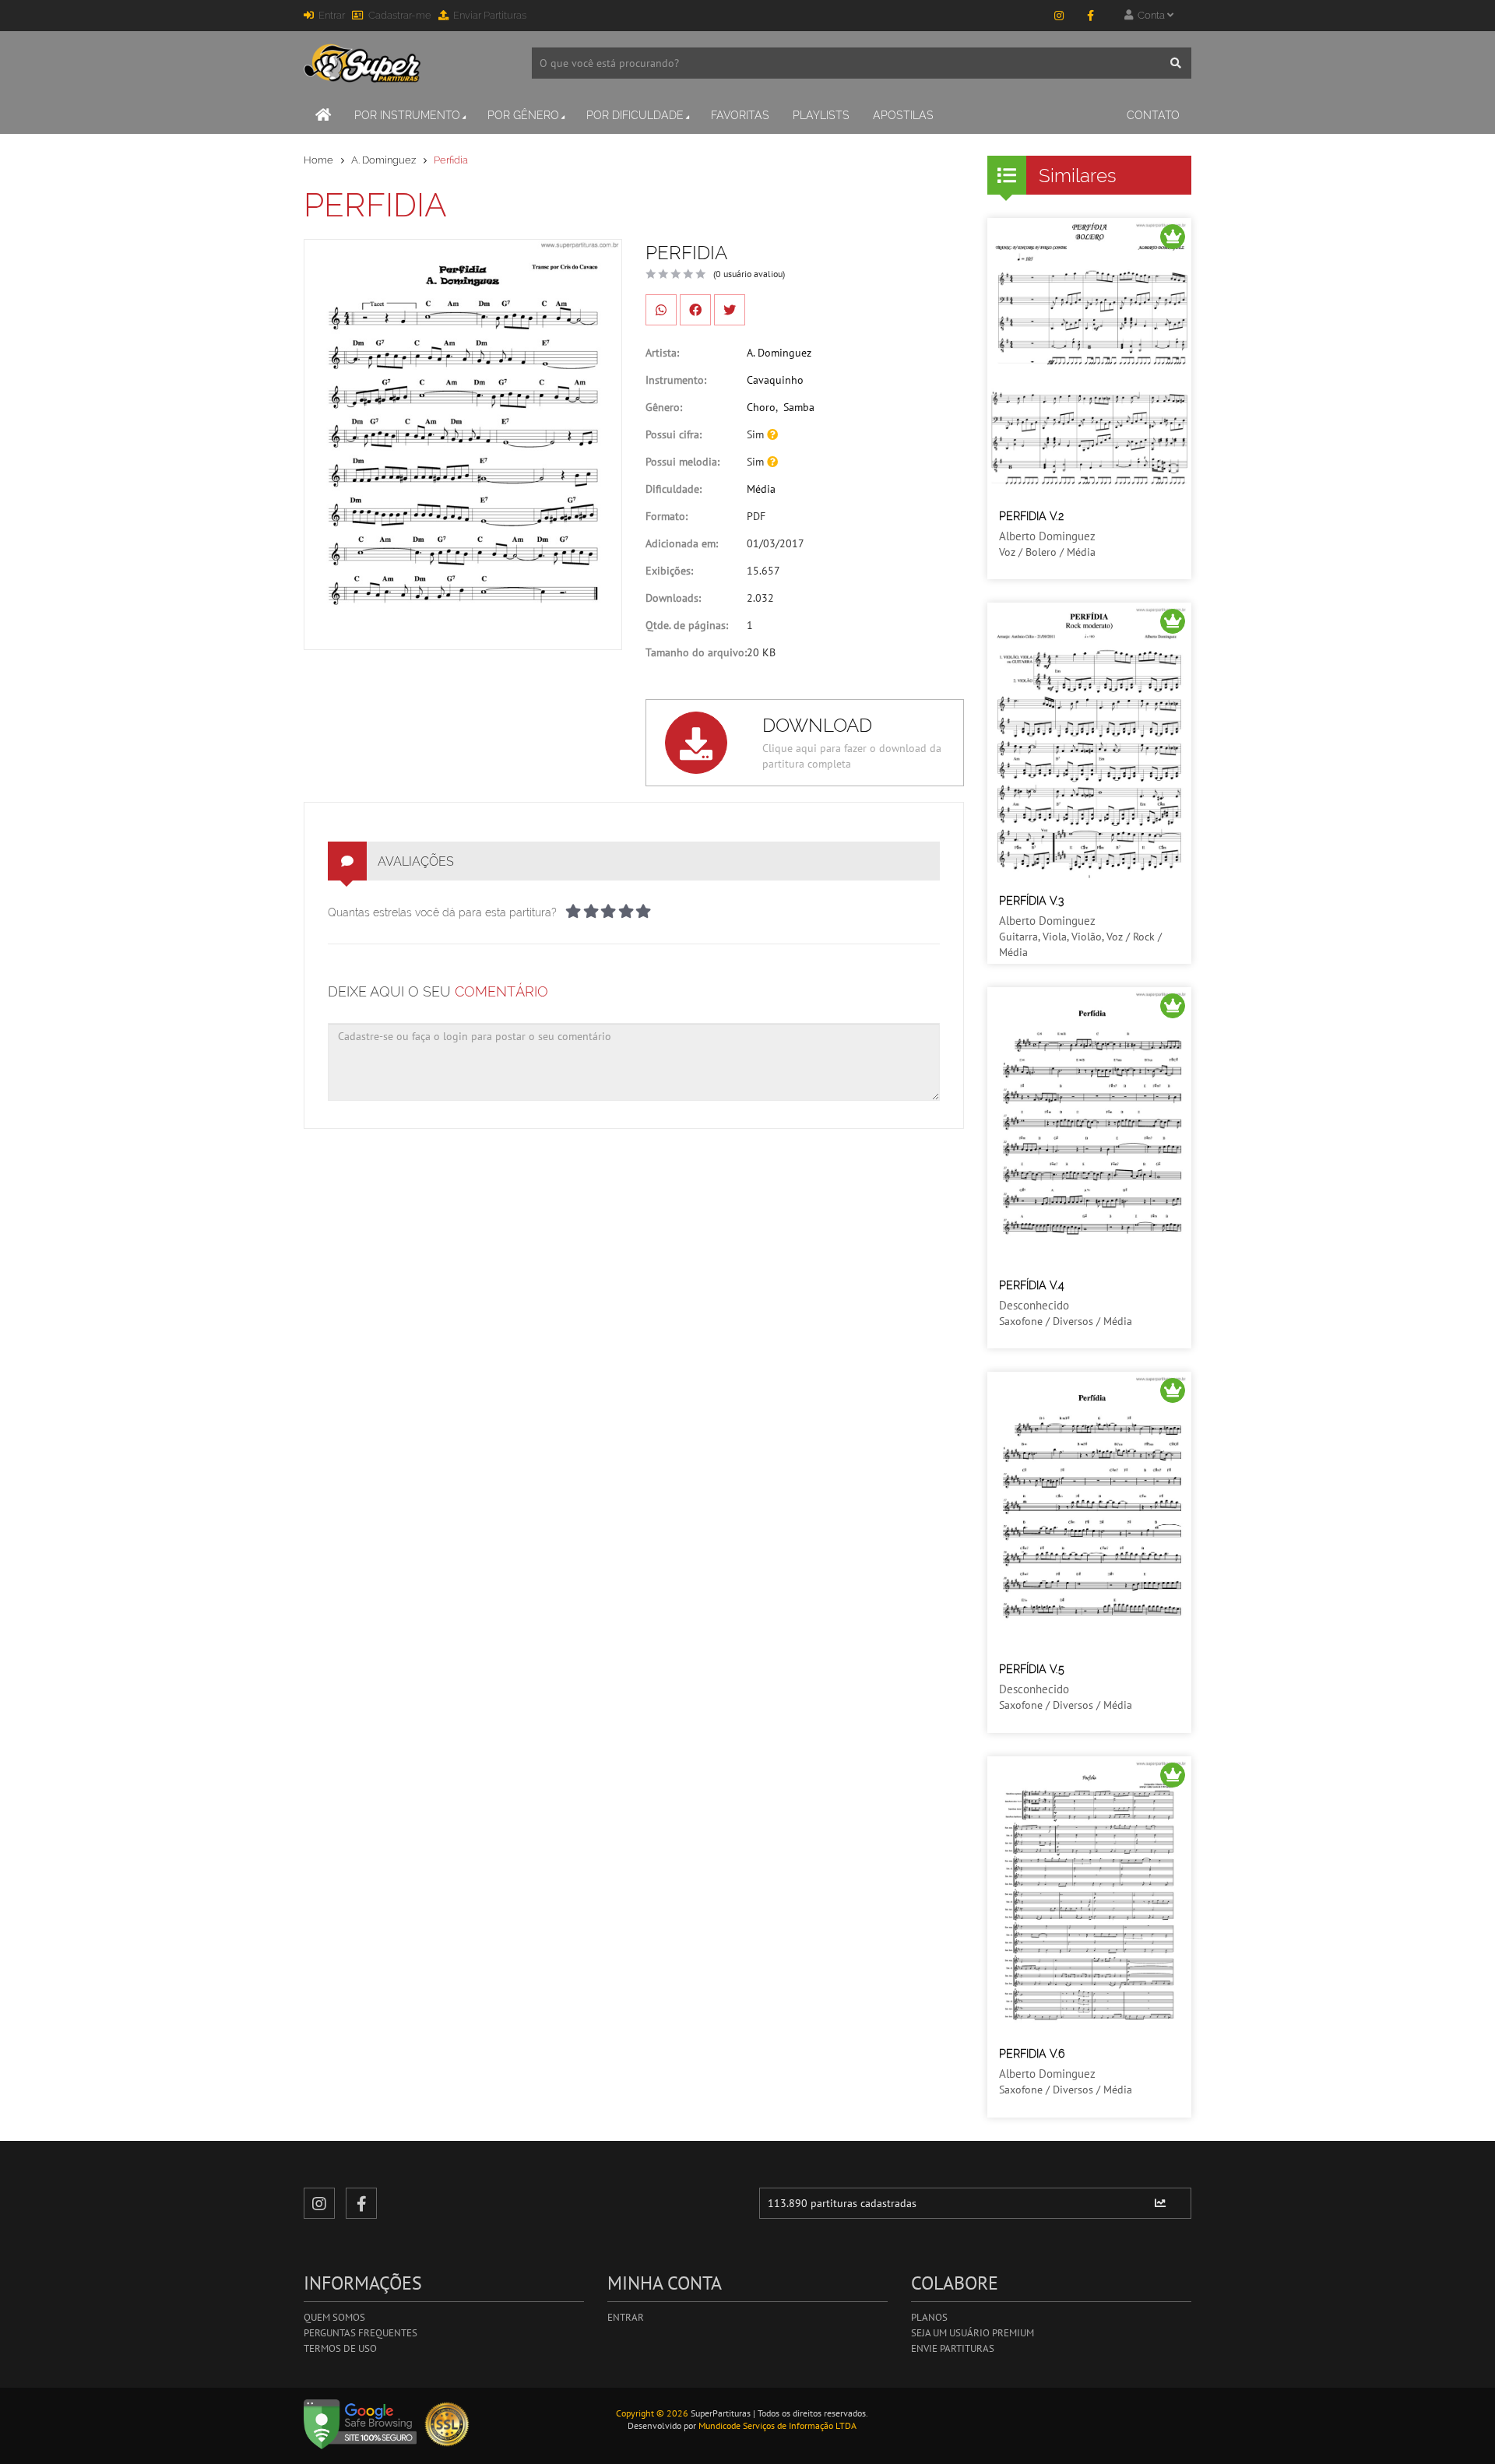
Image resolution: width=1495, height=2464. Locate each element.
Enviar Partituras (490, 15)
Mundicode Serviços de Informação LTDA (777, 2425)
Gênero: (664, 407)
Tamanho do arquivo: (696, 652)
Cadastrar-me (400, 15)
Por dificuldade (635, 115)
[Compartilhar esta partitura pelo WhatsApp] (661, 310)
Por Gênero (523, 115)
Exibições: (669, 571)
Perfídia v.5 (1032, 1669)
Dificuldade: (674, 489)
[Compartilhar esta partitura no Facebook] (695, 310)
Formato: (667, 516)
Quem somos (334, 2317)
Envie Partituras (953, 2348)
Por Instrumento (407, 115)
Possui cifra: (674, 434)
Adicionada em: (682, 543)
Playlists (821, 115)
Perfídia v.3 (1031, 901)
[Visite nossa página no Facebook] (1090, 16)
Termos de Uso (340, 2348)
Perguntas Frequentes (361, 2333)
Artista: (662, 353)
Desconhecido (1034, 1305)
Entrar (332, 15)
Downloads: (673, 598)
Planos (929, 2317)
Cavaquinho (775, 380)
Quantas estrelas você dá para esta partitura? (442, 912)
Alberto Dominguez (1047, 536)
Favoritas (740, 115)
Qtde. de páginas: (687, 625)
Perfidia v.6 (1032, 2054)
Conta (1150, 15)
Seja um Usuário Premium (973, 2333)
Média (761, 489)
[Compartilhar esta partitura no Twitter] (730, 310)
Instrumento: (676, 380)
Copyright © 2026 (652, 2413)
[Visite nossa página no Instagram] (1059, 16)
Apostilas (903, 115)
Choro (761, 407)
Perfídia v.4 (1032, 1285)
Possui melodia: (682, 462)
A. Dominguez (383, 160)
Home (318, 160)
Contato (1153, 115)
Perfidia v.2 (1031, 516)
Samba (799, 407)
